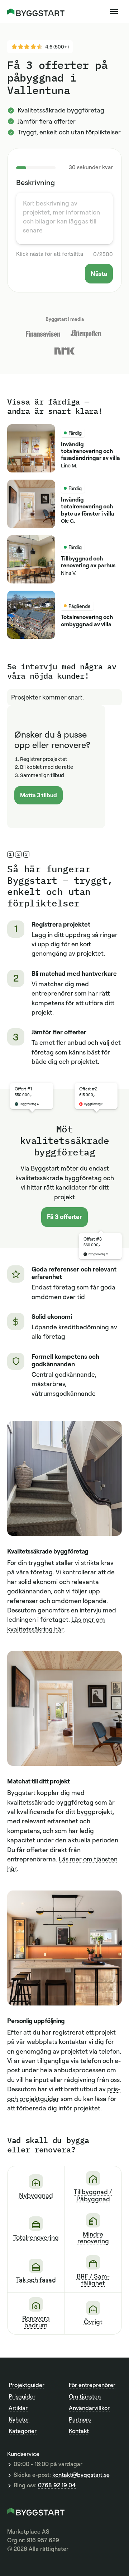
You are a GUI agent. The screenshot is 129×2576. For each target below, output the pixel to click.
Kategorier (23, 2431)
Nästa (99, 273)
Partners (80, 2419)
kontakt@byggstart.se (81, 2475)
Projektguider (27, 2385)
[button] (114, 11)
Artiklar (18, 2408)
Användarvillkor (89, 2408)
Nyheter (19, 2419)
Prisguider (22, 2396)
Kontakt (79, 2431)
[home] (36, 11)
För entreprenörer (92, 2385)
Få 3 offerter (64, 1217)
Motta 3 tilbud (39, 795)
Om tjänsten (85, 2396)
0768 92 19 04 (57, 2485)
